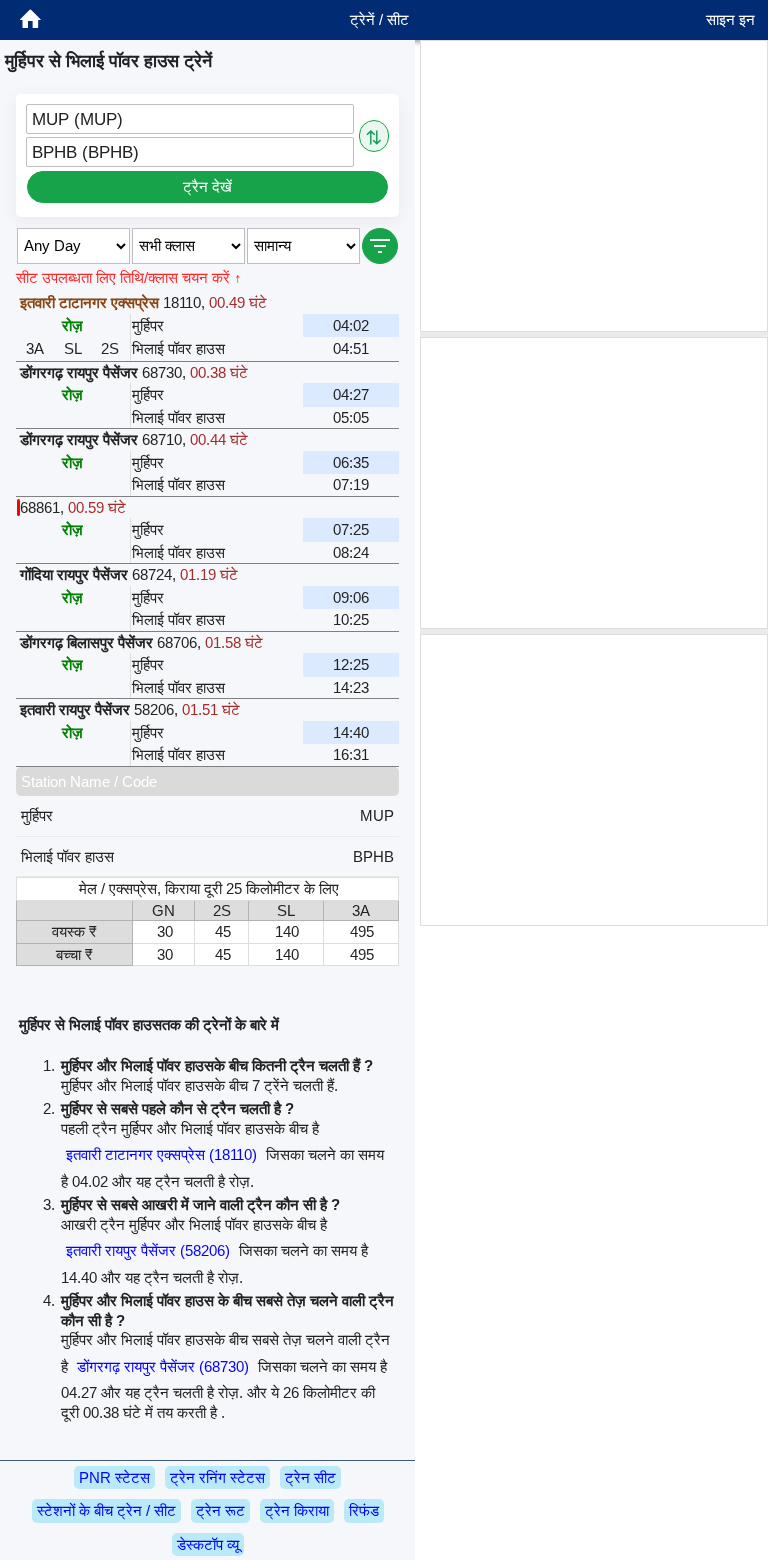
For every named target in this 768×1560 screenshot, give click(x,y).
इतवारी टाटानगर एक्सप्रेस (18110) (161, 1154)
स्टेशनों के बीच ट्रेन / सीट (106, 1510)
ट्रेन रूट (220, 1510)
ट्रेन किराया (297, 1510)
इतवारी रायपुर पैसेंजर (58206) (148, 1250)
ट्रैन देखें (207, 186)
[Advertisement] (594, 186)
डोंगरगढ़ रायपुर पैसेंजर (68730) (163, 1366)
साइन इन (730, 19)
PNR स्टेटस (114, 1477)
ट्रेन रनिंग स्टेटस (217, 1477)
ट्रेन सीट (310, 1477)
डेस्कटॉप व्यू (208, 1544)
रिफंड (364, 1510)
